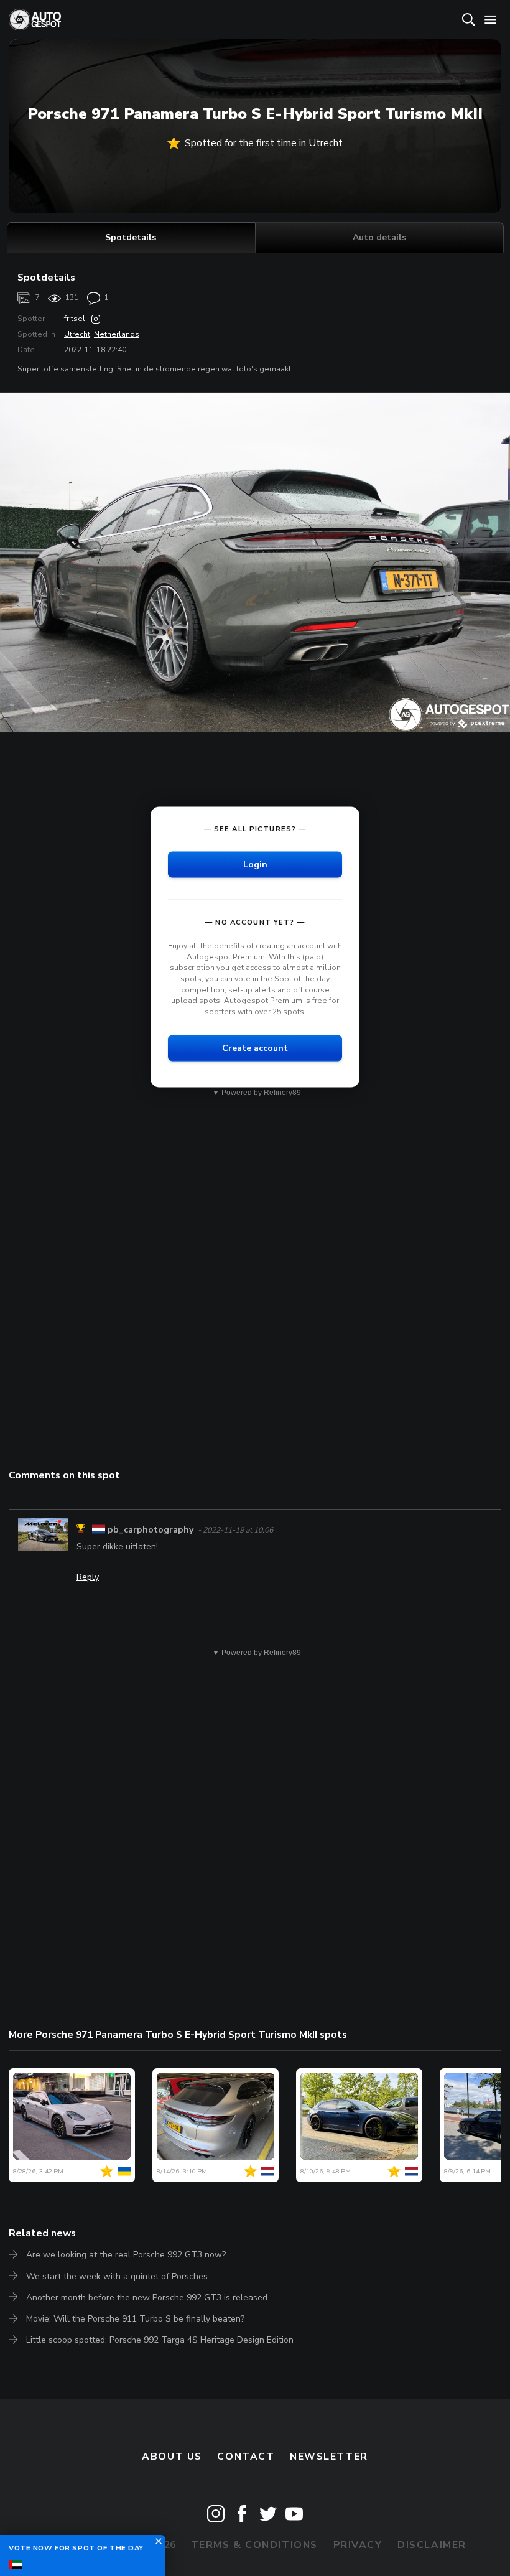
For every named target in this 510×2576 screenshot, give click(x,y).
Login (255, 865)
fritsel (75, 319)
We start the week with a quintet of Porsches (117, 2276)
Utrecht (77, 334)
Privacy (358, 2545)
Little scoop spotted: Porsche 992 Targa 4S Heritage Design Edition (160, 2340)
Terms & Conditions (254, 2545)
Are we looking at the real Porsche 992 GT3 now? (126, 2255)
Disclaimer (432, 2545)
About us (172, 2457)
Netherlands (117, 334)
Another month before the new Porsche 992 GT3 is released (147, 2298)
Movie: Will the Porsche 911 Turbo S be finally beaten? (135, 2319)
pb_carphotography (151, 1530)
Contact (246, 2457)
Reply (88, 1577)
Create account (255, 1048)
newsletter (329, 2457)
